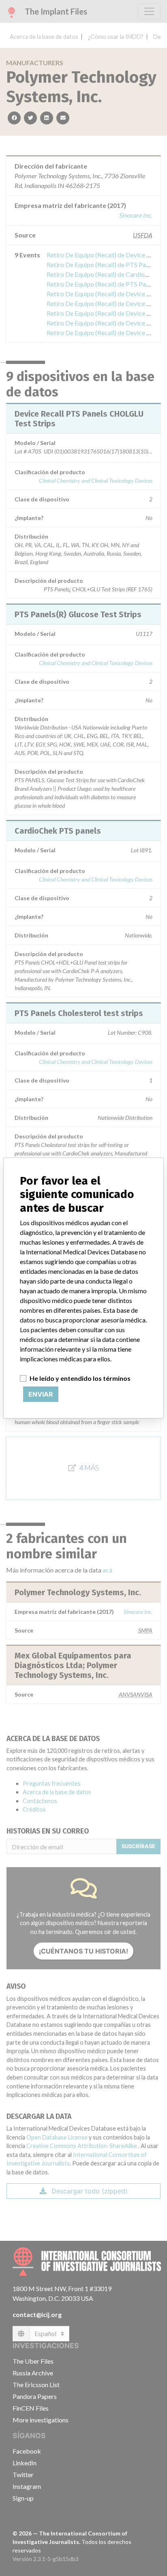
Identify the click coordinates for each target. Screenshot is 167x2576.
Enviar (41, 1394)
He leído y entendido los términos (80, 1378)
